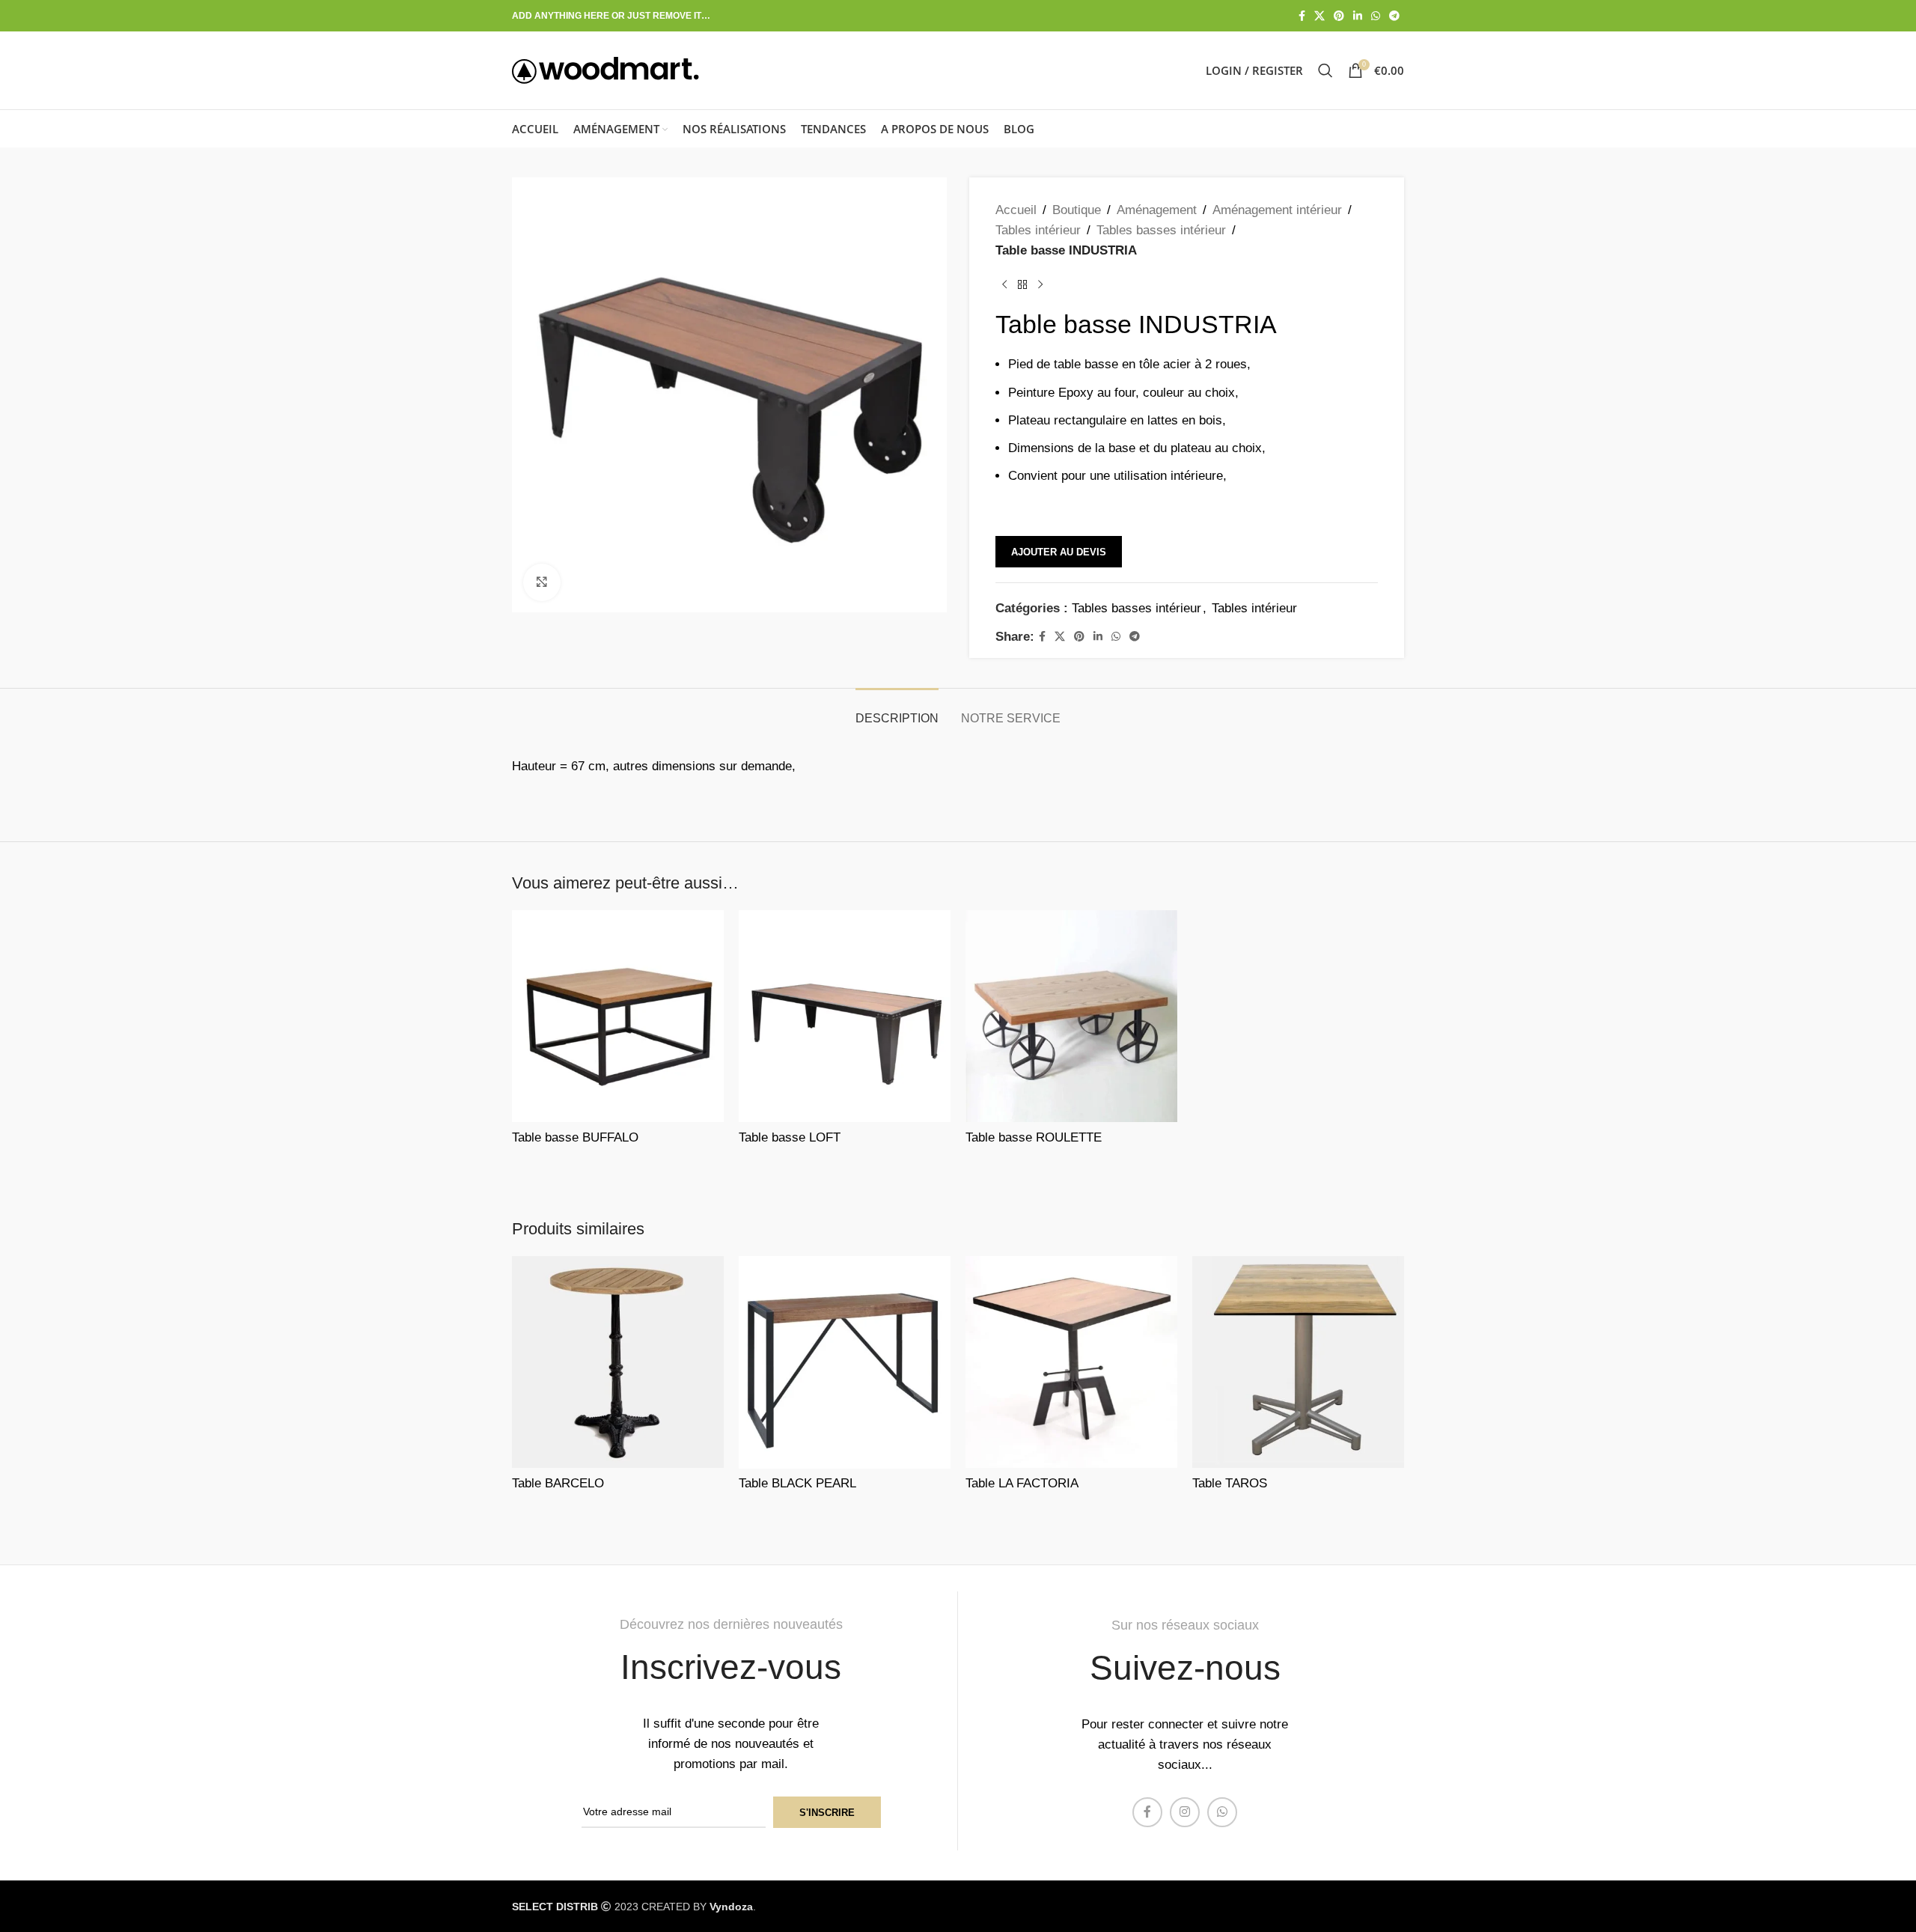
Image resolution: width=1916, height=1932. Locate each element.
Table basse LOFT (790, 1137)
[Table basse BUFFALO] (618, 1016)
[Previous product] (1004, 285)
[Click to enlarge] (542, 582)
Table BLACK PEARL (797, 1483)
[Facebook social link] (1302, 16)
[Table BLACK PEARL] (845, 1362)
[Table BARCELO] (618, 1362)
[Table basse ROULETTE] (1071, 1016)
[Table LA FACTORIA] (1071, 1362)
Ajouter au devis (1059, 552)
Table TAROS (1230, 1483)
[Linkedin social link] (1358, 16)
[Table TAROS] (1298, 1362)
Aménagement (1157, 210)
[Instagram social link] (1185, 1812)
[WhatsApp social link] (1376, 16)
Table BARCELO (558, 1483)
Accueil (1016, 210)
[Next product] (1040, 285)
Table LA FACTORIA (1022, 1483)
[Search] (1325, 70)
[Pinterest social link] (1339, 16)
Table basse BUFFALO (575, 1137)
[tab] (897, 711)
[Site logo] (605, 69)
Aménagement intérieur (1277, 210)
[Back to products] (1022, 285)
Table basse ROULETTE (1034, 1137)
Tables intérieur (1038, 230)
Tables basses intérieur (1161, 230)
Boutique (1077, 210)
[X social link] (1319, 16)
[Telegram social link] (1394, 16)
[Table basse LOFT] (845, 1016)
